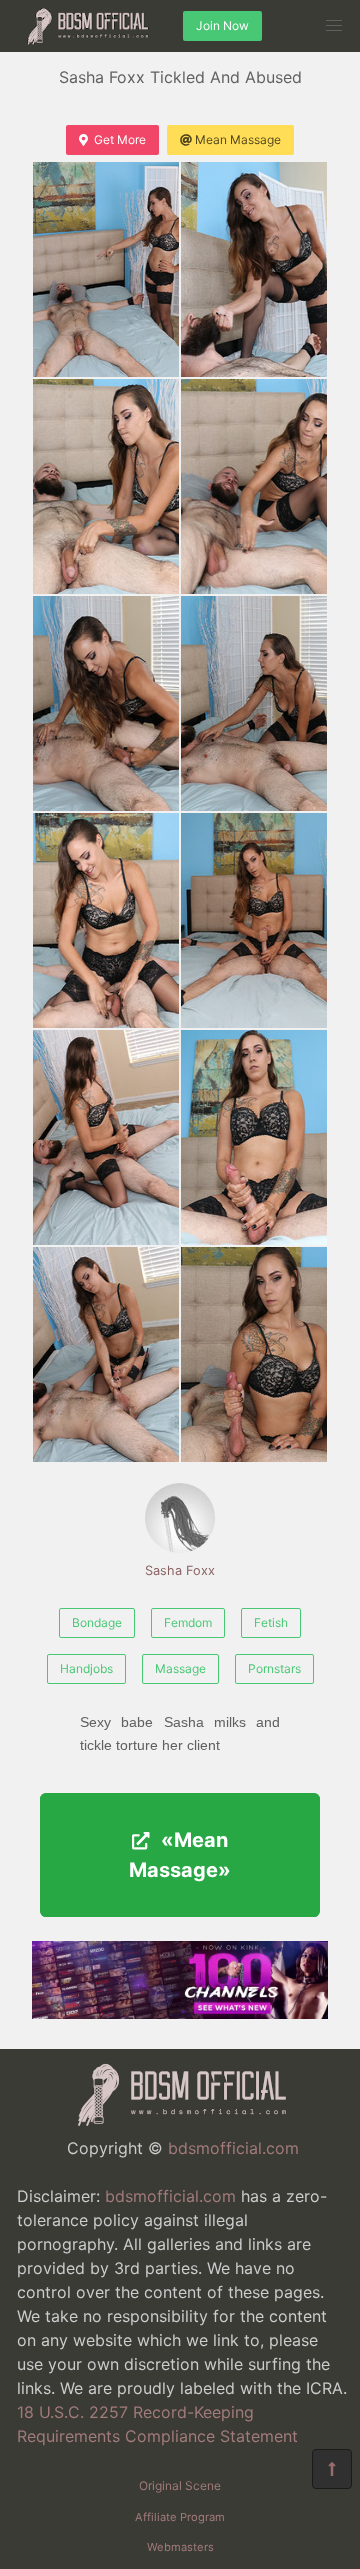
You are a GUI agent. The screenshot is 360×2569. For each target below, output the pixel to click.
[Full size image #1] (254, 269)
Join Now (222, 25)
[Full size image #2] (106, 486)
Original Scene (180, 2485)
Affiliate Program (180, 2517)
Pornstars (274, 1668)
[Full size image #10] (106, 1354)
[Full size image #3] (254, 486)
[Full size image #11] (254, 1354)
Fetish (271, 1622)
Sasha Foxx (180, 1570)
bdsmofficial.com (233, 2148)
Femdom (188, 1622)
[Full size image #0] (106, 269)
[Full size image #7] (254, 920)
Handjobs (86, 1668)
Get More (120, 139)
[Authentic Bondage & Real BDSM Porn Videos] (180, 2013)
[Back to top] (332, 2469)
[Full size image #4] (106, 703)
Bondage (97, 1622)
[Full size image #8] (106, 1137)
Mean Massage (238, 139)
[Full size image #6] (106, 920)
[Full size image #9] (254, 1137)
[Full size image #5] (254, 703)
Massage (180, 1668)
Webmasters (180, 2547)
